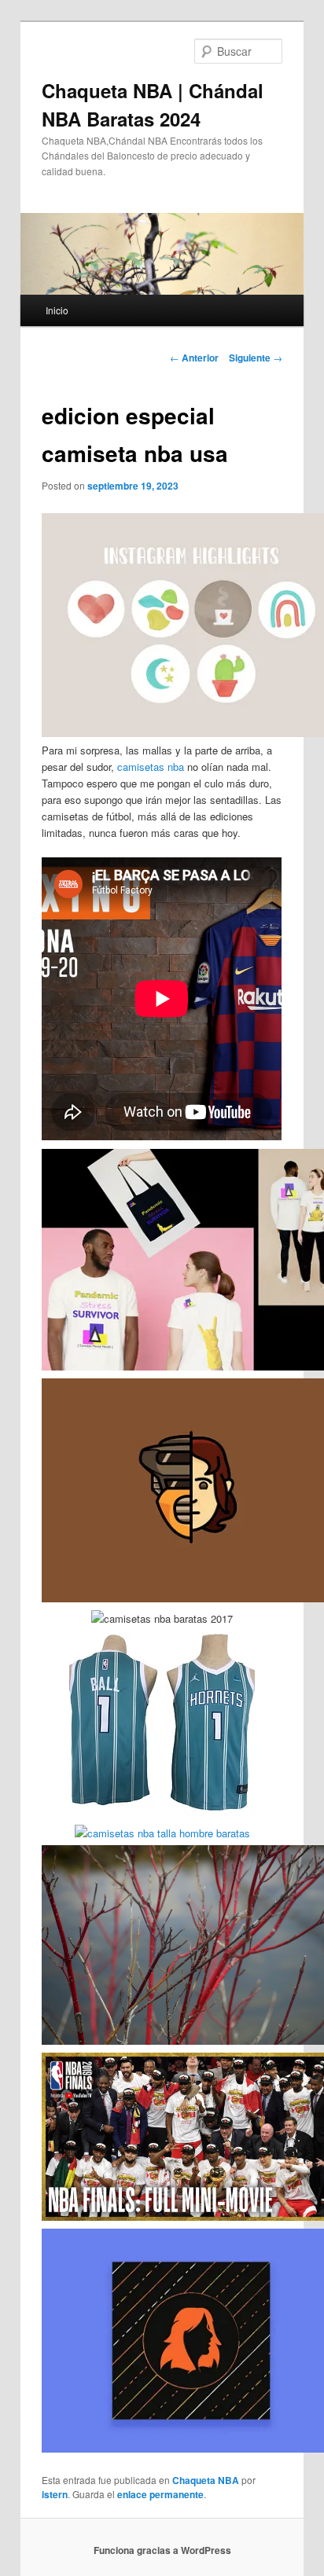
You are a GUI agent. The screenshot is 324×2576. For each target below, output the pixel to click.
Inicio (57, 310)
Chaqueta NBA (206, 2480)
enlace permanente (160, 2494)
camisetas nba (151, 767)
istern (55, 2494)
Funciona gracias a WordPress (162, 2550)
